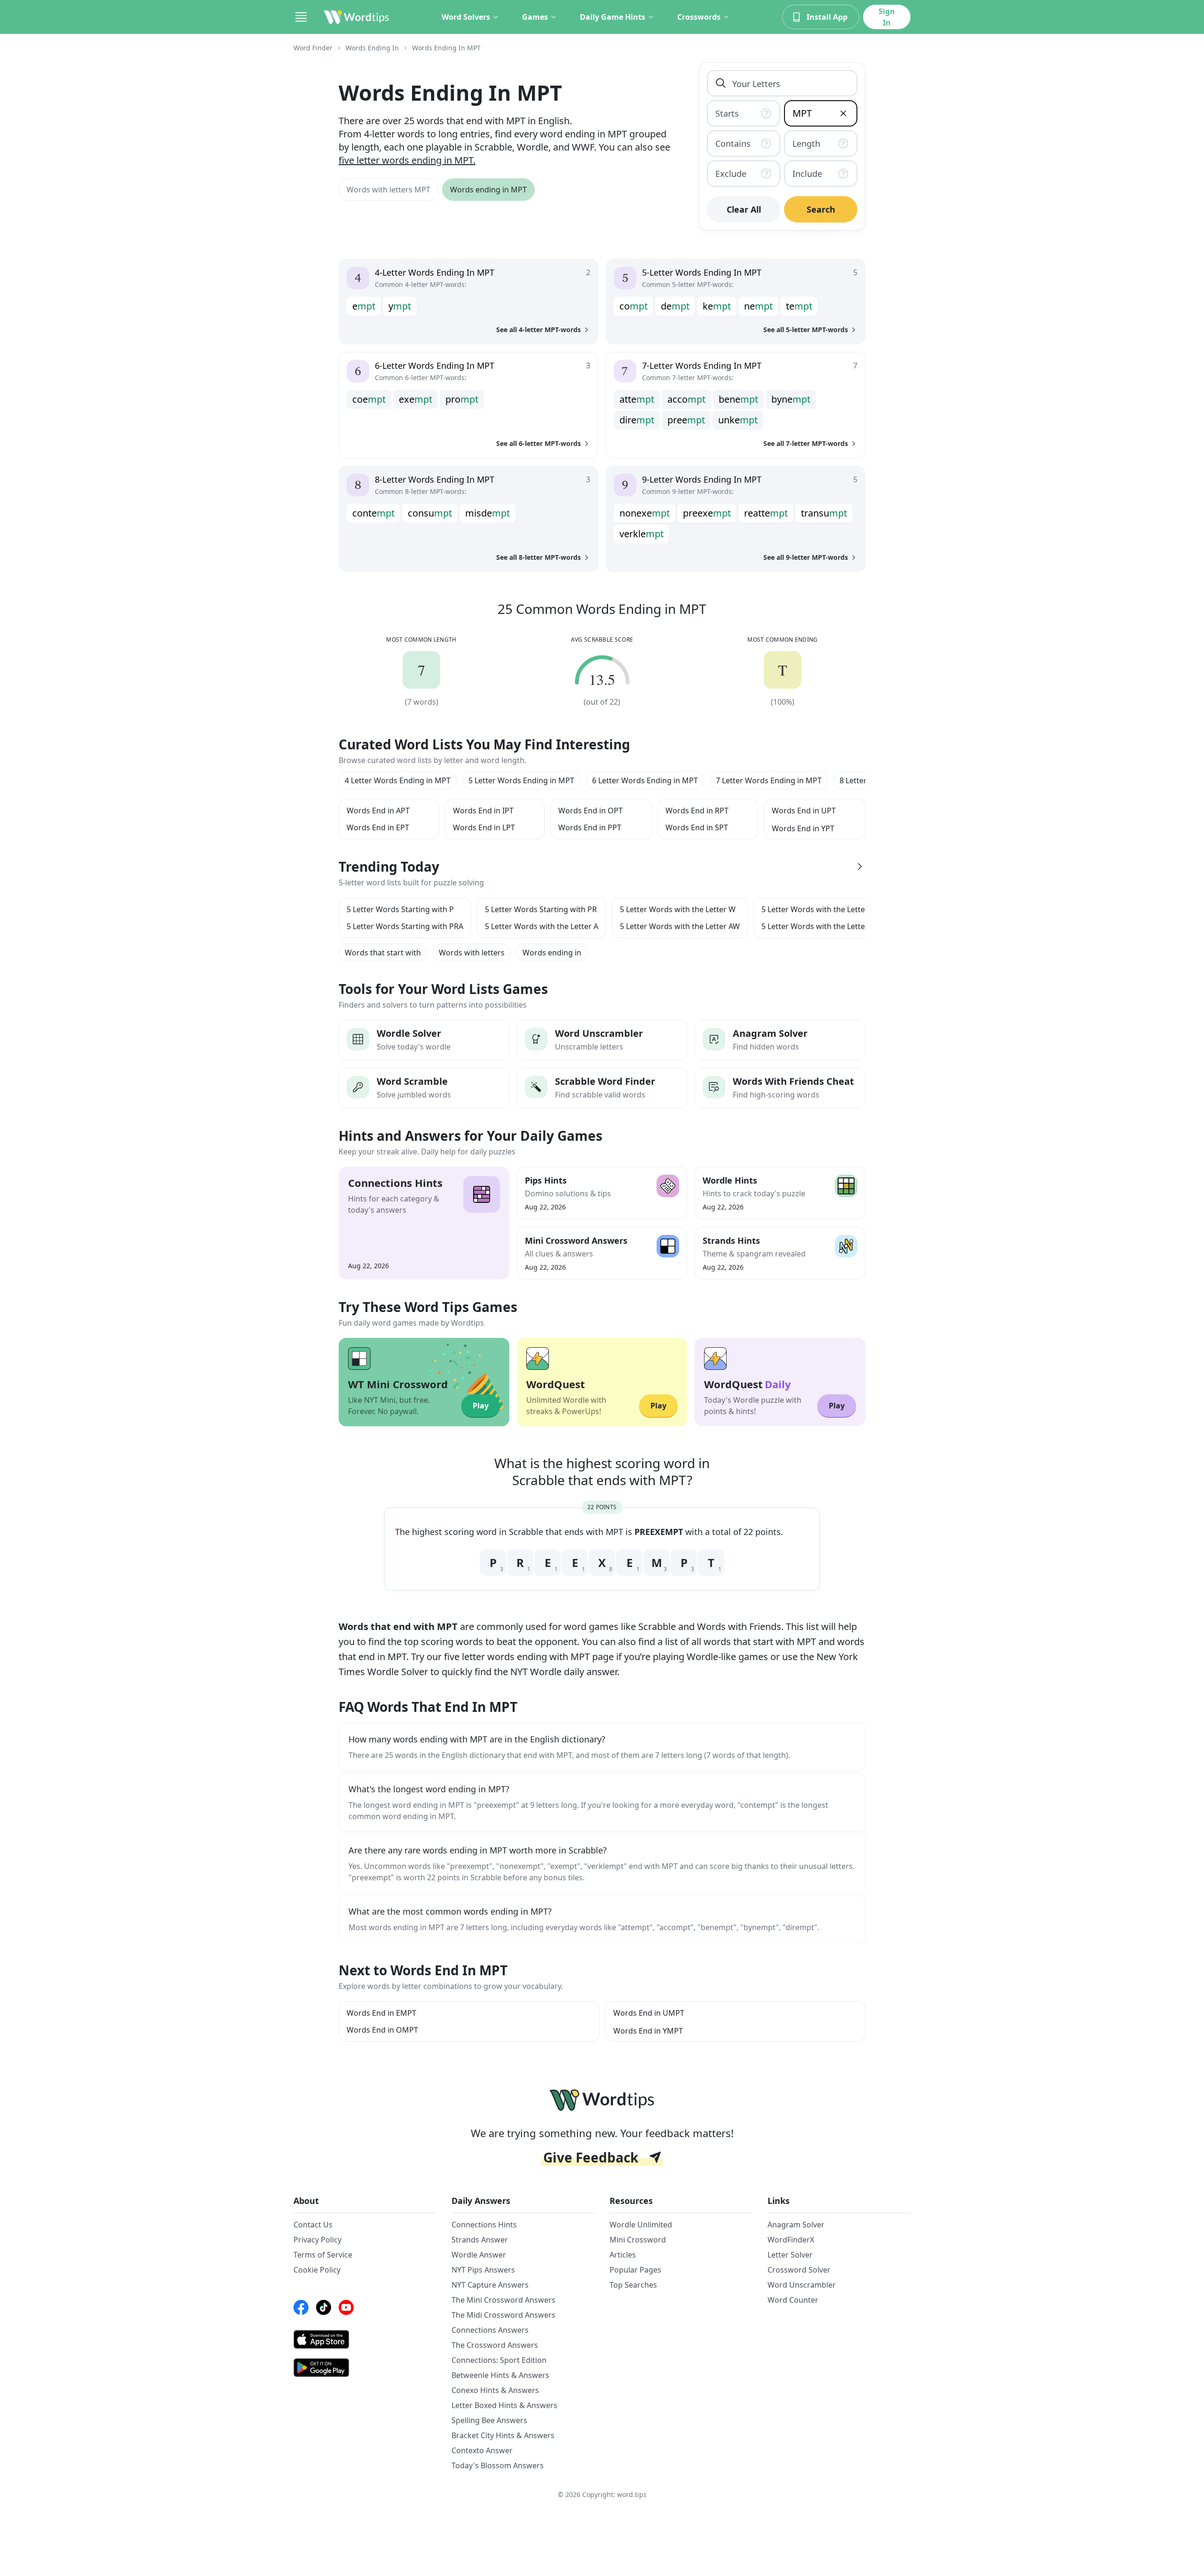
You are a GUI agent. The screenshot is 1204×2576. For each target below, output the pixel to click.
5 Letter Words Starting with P (400, 909)
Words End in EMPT (381, 2013)
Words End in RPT (697, 811)
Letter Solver (790, 2255)
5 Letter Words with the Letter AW (680, 926)
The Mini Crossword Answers (503, 2300)
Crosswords (699, 17)
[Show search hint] (768, 113)
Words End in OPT (590, 811)
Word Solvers (466, 17)
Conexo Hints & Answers (495, 2390)
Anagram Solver (796, 2225)
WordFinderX (791, 2240)
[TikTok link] (324, 2307)
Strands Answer (480, 2240)
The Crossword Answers (495, 2345)
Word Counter (793, 2300)
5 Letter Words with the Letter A (542, 926)
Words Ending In (372, 48)
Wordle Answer (479, 2255)
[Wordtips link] (356, 17)
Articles (623, 2255)
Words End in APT (378, 811)
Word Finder (313, 48)
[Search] (721, 83)
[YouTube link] (346, 2307)
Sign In (887, 17)
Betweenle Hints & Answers (500, 2375)
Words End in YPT (803, 828)
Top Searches (633, 2285)
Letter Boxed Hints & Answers (504, 2405)
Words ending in (552, 953)
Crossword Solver (799, 2270)
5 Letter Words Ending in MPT (521, 780)
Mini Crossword (638, 2240)
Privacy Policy (317, 2240)
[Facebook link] (301, 2307)
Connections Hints (484, 2225)
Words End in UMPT (649, 2013)
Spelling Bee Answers (489, 2420)
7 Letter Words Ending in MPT (769, 780)
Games (535, 17)
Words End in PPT (590, 827)
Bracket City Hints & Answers (503, 2435)
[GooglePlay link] (365, 2368)
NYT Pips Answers (483, 2270)
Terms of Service (323, 2255)
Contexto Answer (482, 2450)
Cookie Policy (317, 2270)
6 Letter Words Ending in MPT (645, 780)
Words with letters (472, 953)
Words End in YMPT (648, 2031)
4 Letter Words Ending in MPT (398, 780)
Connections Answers (490, 2330)
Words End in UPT (804, 811)
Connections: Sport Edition (499, 2360)
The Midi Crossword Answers (503, 2315)
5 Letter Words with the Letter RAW (824, 926)
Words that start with (383, 953)
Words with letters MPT (388, 190)
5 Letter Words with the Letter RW (822, 909)
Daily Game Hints (613, 17)
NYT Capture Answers (490, 2285)
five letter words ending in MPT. (407, 160)
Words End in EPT (378, 827)
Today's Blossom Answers (498, 2465)
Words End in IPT (483, 811)
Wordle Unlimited (641, 2225)
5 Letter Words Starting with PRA (405, 926)
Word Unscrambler (802, 2285)
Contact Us (313, 2225)
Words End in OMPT (382, 2030)
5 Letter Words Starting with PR (541, 909)
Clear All (744, 209)
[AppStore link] (365, 2339)
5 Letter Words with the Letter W (678, 909)
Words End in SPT (697, 827)
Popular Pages (635, 2270)
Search (821, 209)
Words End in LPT (484, 827)
